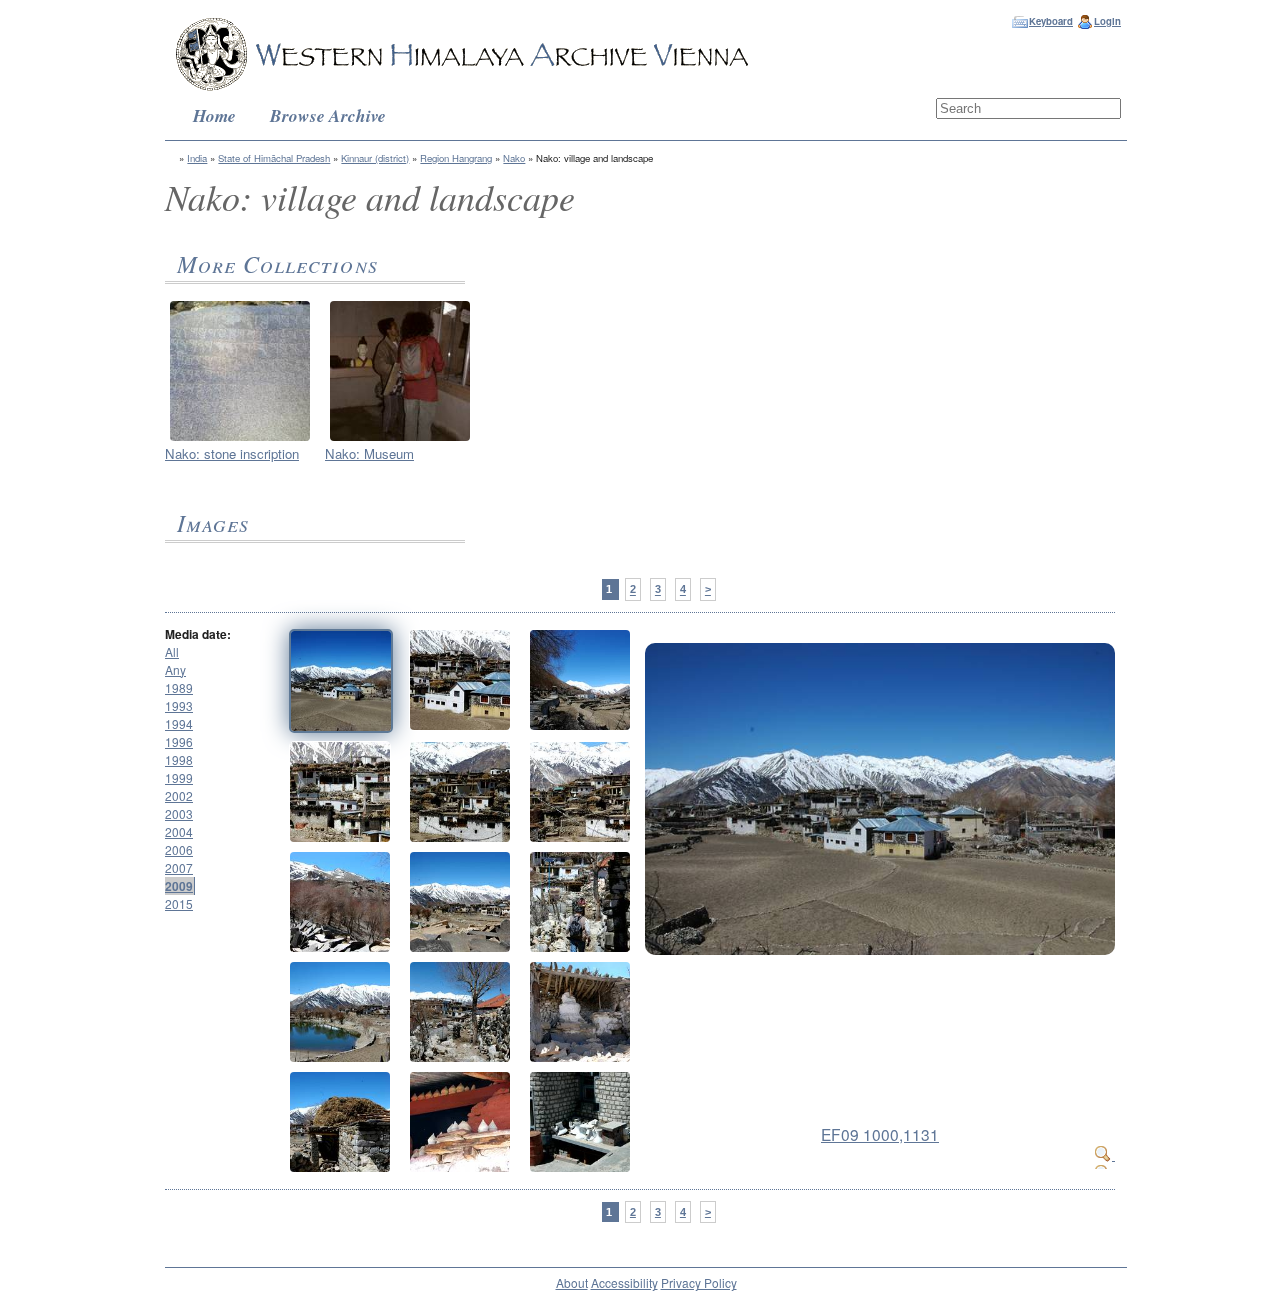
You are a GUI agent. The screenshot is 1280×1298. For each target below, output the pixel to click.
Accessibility (624, 1282)
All (172, 651)
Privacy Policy (699, 1282)
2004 (179, 831)
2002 (179, 795)
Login (1107, 21)
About (572, 1282)
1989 (179, 687)
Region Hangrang (456, 158)
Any (175, 669)
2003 (179, 813)
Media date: (198, 634)
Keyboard (1051, 21)
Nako (514, 158)
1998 (179, 759)
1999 (179, 777)
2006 (179, 849)
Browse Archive (328, 115)
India (197, 158)
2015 (179, 903)
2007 (179, 867)
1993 (179, 705)
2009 (179, 886)
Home (214, 115)
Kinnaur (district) (375, 158)
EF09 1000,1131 (880, 1134)
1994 (179, 723)
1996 (179, 741)
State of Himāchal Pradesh (274, 158)
